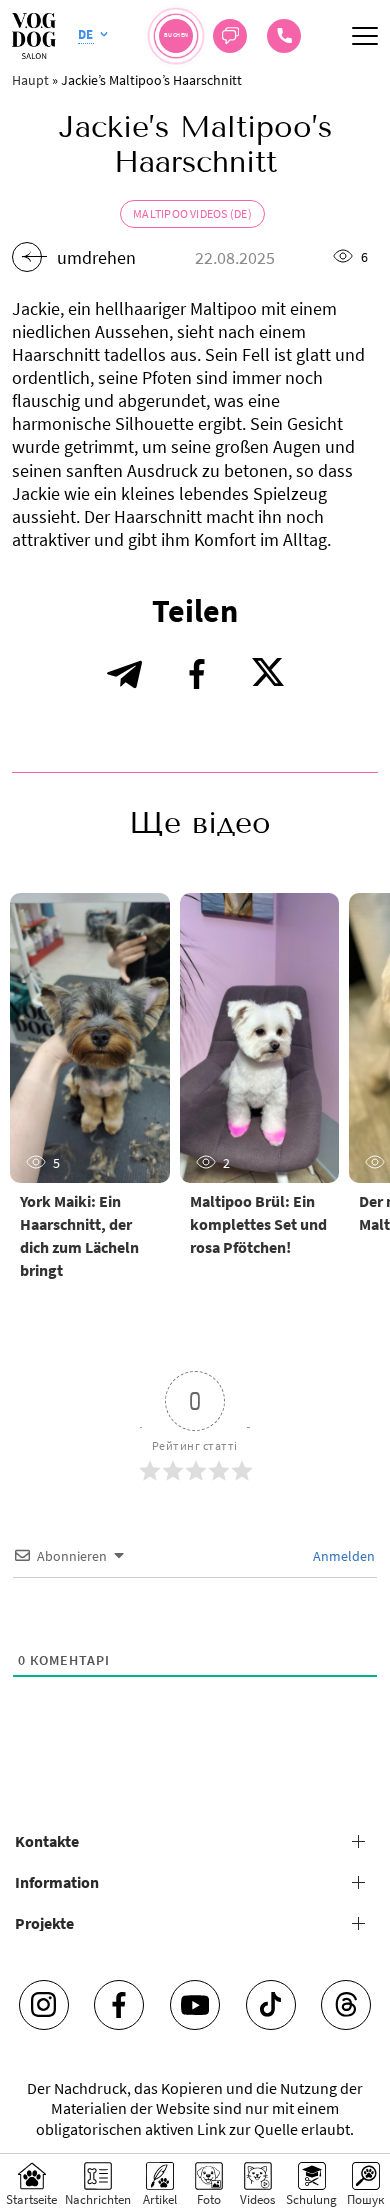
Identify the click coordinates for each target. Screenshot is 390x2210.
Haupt (30, 80)
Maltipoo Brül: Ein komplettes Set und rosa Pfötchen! (258, 1224)
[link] (284, 36)
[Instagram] (44, 2005)
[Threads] (346, 2005)
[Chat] (230, 36)
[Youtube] (195, 2005)
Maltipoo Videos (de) (192, 213)
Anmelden (342, 1556)
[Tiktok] (271, 2005)
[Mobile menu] (365, 36)
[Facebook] (119, 2005)
